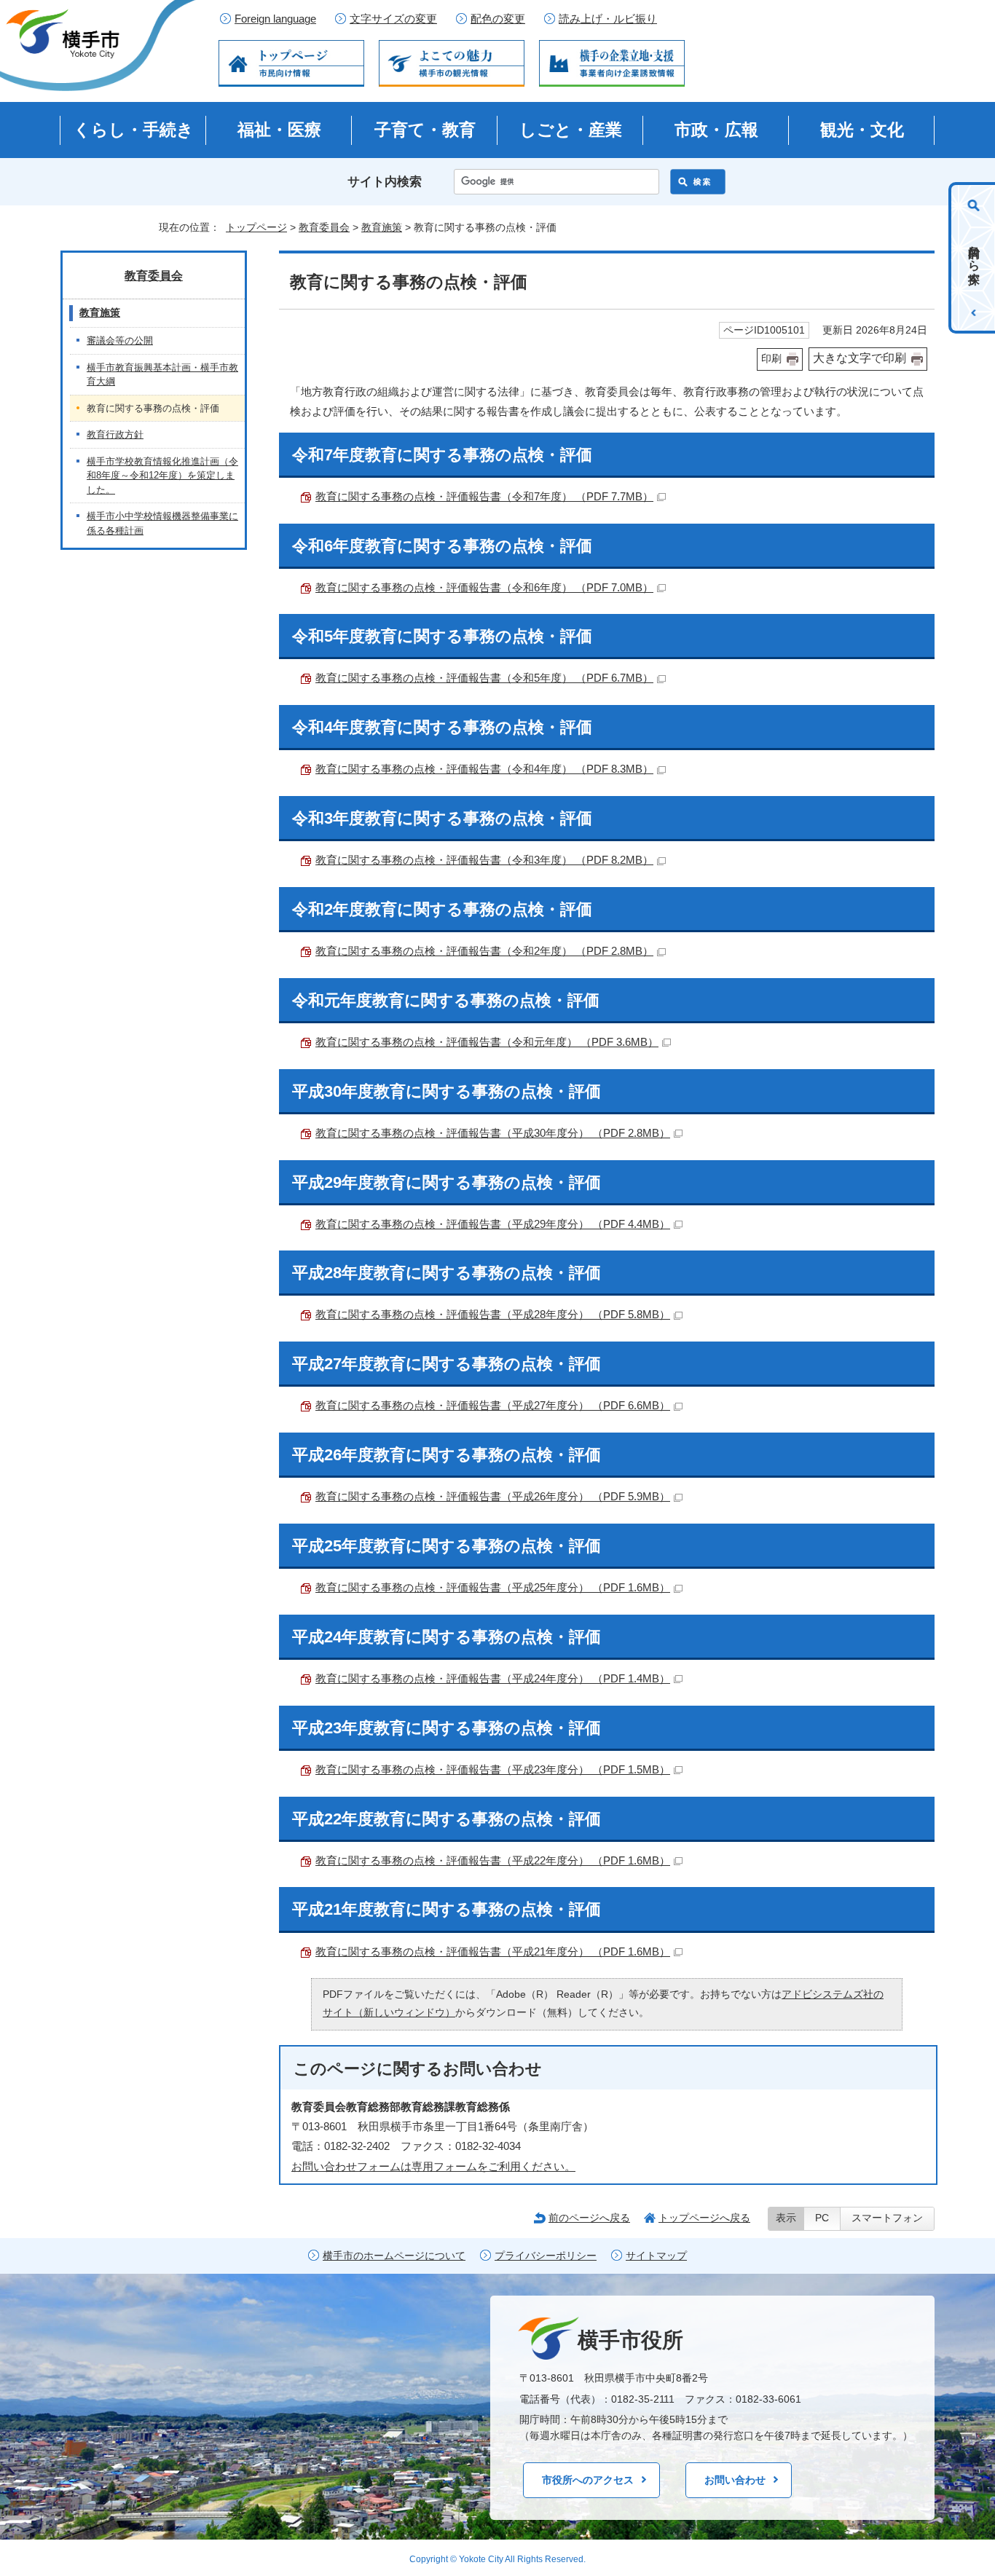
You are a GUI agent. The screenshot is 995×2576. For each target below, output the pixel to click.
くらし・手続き (134, 130)
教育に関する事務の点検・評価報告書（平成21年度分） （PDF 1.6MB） (493, 1951)
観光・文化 (862, 130)
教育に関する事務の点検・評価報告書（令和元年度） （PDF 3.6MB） (487, 1042)
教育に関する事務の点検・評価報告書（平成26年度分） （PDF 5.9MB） (493, 1496)
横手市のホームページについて (394, 2256)
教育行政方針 (115, 434)
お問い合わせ (735, 2480)
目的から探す (974, 258)
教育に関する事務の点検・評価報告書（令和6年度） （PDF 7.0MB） (484, 587)
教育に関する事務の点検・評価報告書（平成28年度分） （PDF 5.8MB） (493, 1314)
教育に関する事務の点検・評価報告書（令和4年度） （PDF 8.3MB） (484, 769)
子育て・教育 (425, 130)
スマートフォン (887, 2218)
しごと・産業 (571, 130)
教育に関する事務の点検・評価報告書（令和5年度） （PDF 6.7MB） (484, 678)
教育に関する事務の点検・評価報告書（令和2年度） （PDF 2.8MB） (484, 951)
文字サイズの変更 (393, 19)
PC (822, 2218)
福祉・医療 (279, 130)
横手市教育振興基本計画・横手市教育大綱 (162, 375)
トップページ (256, 227)
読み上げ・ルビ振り (608, 19)
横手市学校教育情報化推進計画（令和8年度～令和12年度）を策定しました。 (162, 476)
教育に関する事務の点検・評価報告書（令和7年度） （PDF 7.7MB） (484, 496)
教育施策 (382, 227)
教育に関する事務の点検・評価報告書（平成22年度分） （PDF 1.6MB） (493, 1860)
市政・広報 (716, 130)
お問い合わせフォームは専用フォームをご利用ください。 (433, 2166)
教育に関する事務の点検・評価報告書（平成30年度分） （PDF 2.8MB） (493, 1133)
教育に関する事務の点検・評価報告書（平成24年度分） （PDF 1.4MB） (493, 1678)
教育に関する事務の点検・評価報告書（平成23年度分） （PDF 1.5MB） (493, 1769)
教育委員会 (324, 227)
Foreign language (275, 19)
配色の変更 (498, 19)
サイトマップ (656, 2256)
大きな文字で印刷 (860, 358)
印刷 (771, 359)
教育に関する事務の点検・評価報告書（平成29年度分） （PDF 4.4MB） (493, 1224)
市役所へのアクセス (588, 2480)
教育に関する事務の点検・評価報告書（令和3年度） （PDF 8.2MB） (484, 860)
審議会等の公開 (120, 340)
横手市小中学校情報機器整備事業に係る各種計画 (162, 523)
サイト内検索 (385, 182)
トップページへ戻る (704, 2218)
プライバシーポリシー (546, 2256)
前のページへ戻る (589, 2218)
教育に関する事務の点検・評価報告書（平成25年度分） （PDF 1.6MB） (493, 1587)
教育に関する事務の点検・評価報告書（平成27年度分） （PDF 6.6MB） (493, 1405)
